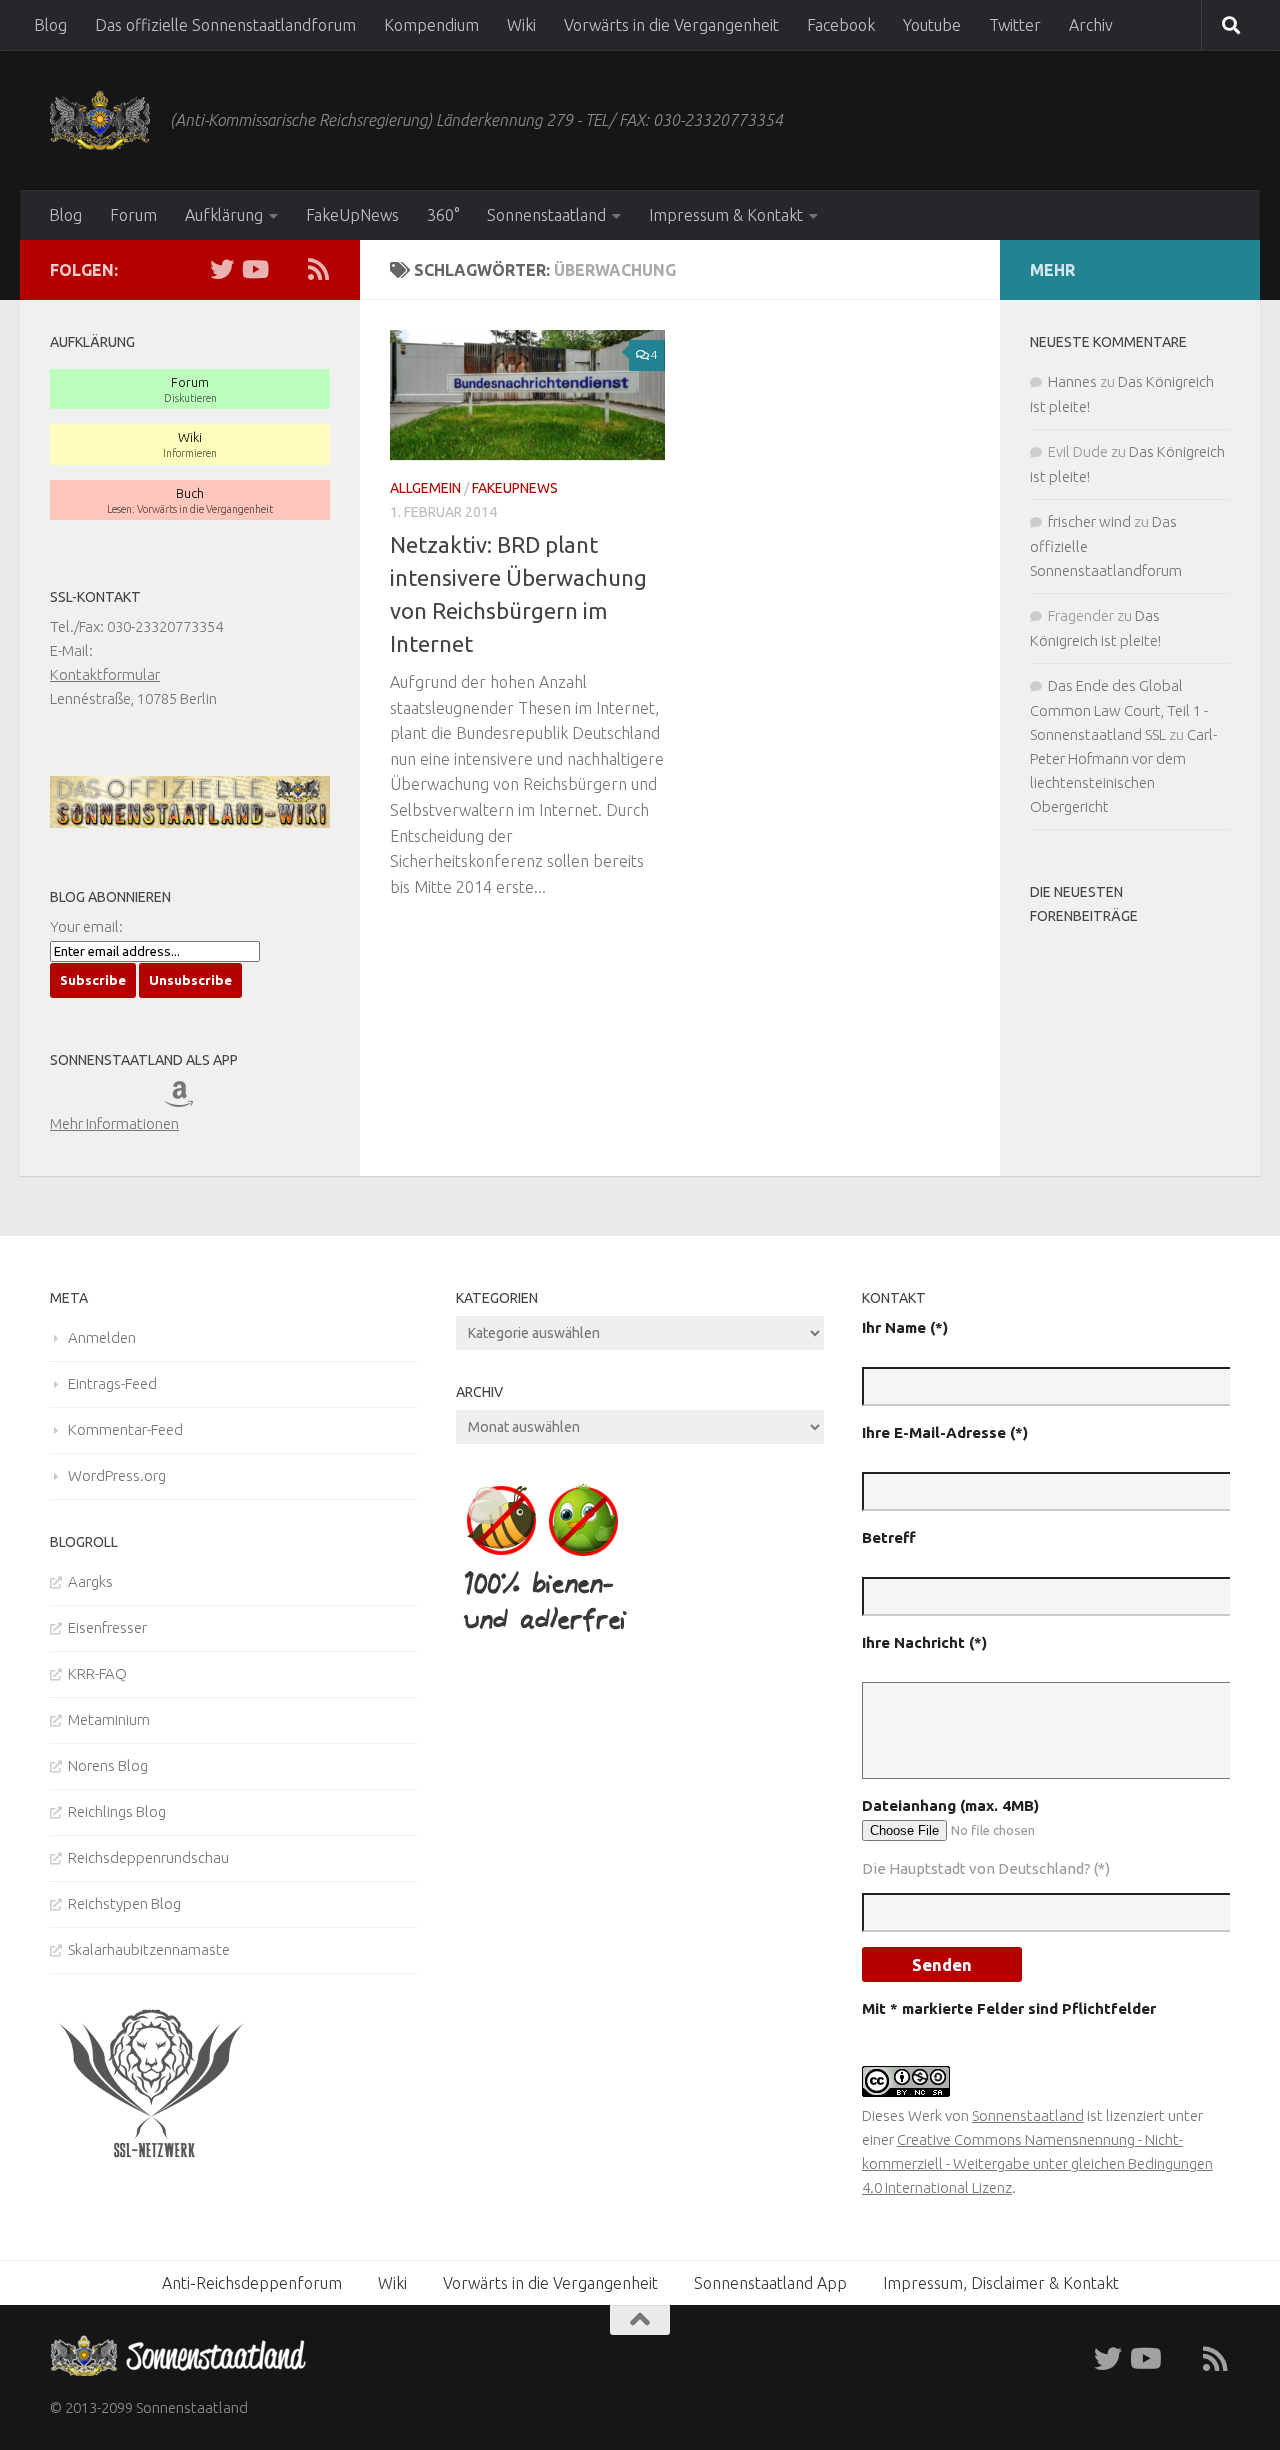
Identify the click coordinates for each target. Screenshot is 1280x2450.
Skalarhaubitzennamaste (149, 1949)
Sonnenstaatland (546, 215)
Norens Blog (108, 1765)
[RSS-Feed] (318, 269)
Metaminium (109, 1719)
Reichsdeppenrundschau (148, 1857)
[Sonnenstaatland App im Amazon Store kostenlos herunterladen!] (193, 1099)
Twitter (1015, 25)
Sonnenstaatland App (770, 2283)
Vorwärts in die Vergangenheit (671, 25)
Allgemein (425, 488)
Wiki (521, 25)
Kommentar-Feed (125, 1429)
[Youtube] (254, 269)
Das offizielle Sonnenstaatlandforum (225, 25)
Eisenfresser (107, 1627)
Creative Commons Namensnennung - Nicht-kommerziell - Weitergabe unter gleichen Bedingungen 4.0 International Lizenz (1037, 2163)
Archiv (1091, 25)
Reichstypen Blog (124, 1903)
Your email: (86, 926)
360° (443, 215)
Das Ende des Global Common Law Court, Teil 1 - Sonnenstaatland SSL (1119, 710)
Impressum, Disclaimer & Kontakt (1001, 2283)
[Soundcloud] (286, 269)
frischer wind (1089, 521)
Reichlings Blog (117, 1811)
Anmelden (102, 1337)
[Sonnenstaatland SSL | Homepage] (100, 120)
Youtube (932, 25)
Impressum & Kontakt (726, 215)
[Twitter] (222, 269)
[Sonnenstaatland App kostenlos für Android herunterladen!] (137, 1099)
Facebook (841, 25)
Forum (133, 215)
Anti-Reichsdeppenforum (252, 2283)
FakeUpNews (352, 215)
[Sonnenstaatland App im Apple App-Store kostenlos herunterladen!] (78, 1099)
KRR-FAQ (97, 1673)
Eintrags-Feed (112, 1383)
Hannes (1072, 381)
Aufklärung (224, 215)
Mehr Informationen (114, 1123)
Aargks (90, 1581)
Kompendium (431, 25)
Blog (50, 25)
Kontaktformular (105, 674)
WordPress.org (117, 1475)
